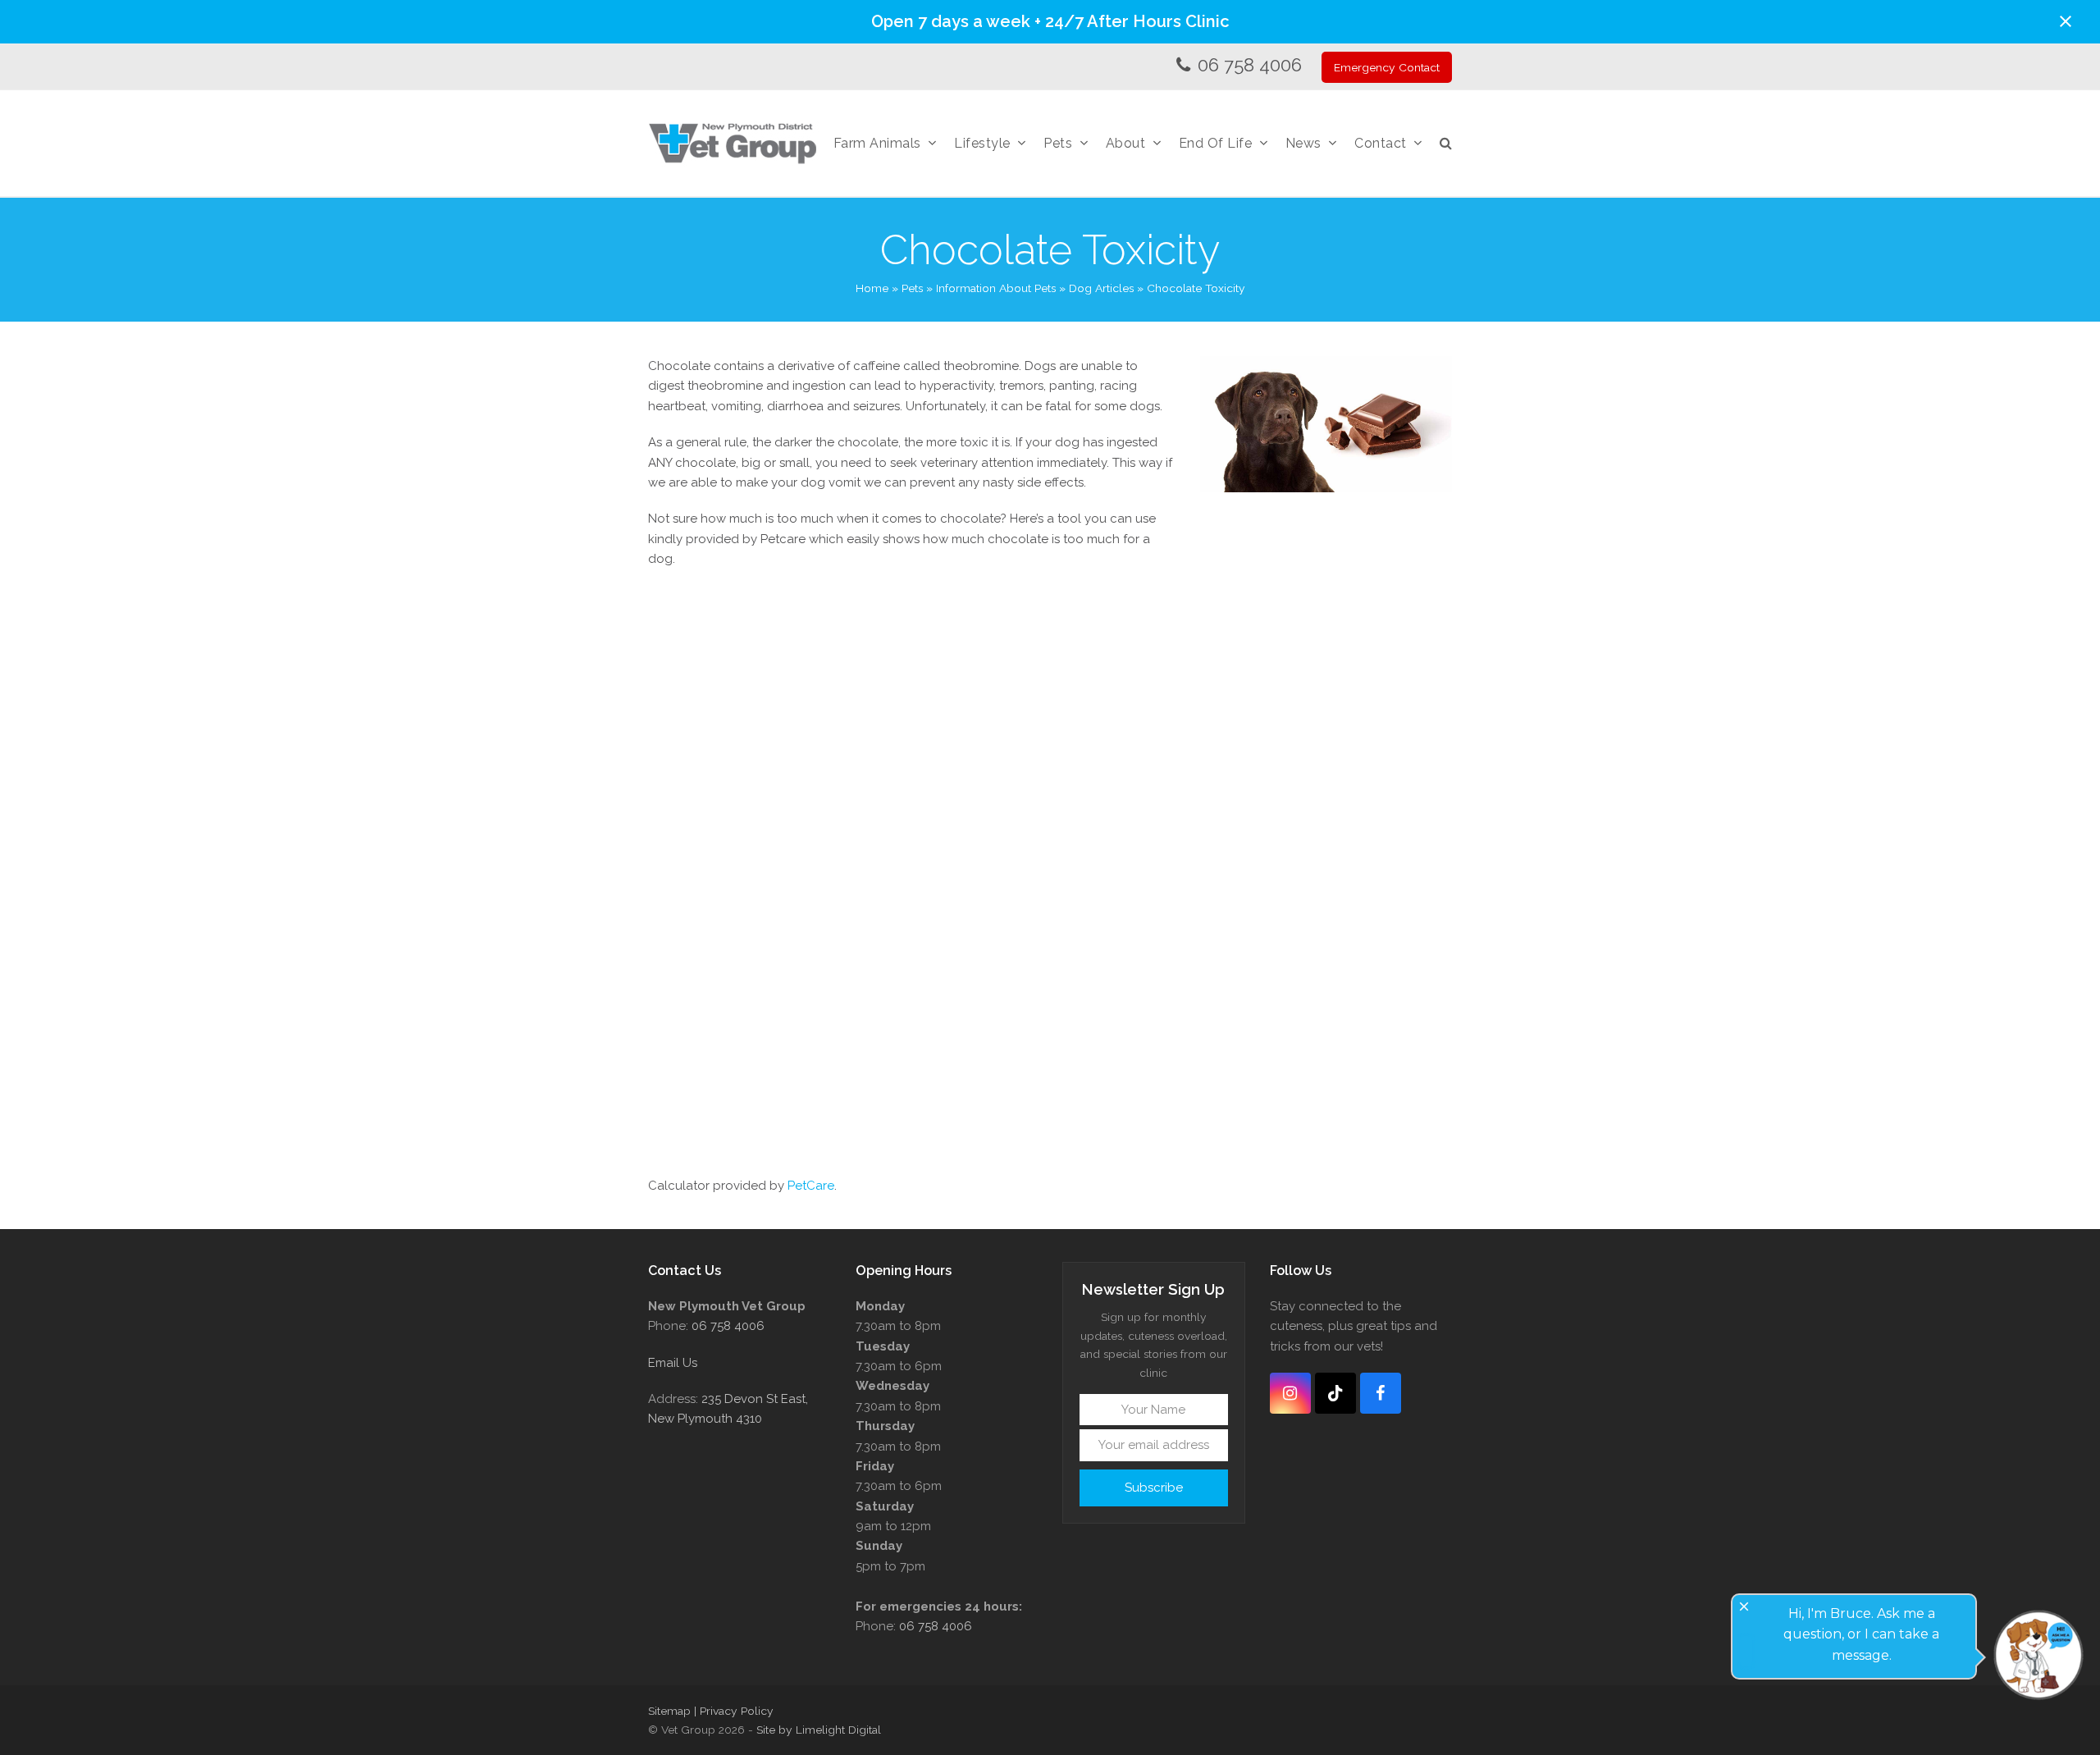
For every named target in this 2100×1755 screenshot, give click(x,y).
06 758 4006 (1250, 65)
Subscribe (1154, 1488)
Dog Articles (1101, 288)
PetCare (811, 1186)
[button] (2066, 21)
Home (872, 288)
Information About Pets (996, 288)
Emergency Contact (1387, 67)
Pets (912, 288)
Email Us (673, 1363)
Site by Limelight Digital (819, 1730)
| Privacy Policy (734, 1711)
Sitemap (669, 1711)
